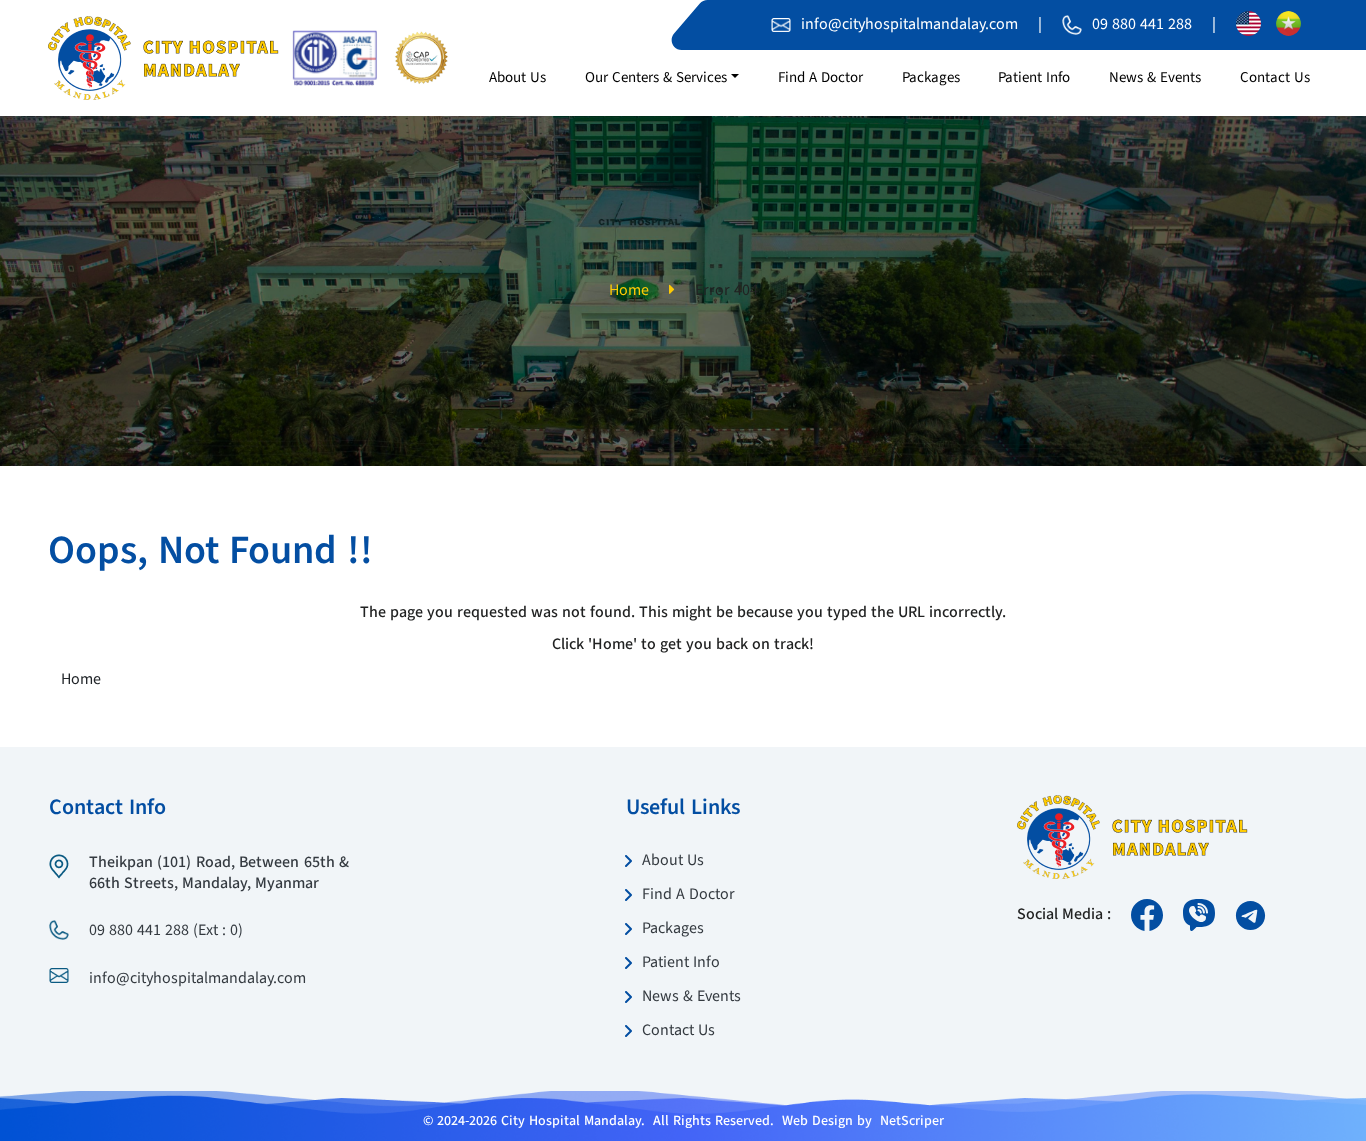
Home (629, 291)
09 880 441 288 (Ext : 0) (166, 931)
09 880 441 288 (1142, 25)
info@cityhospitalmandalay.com (909, 25)
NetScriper (912, 1121)
